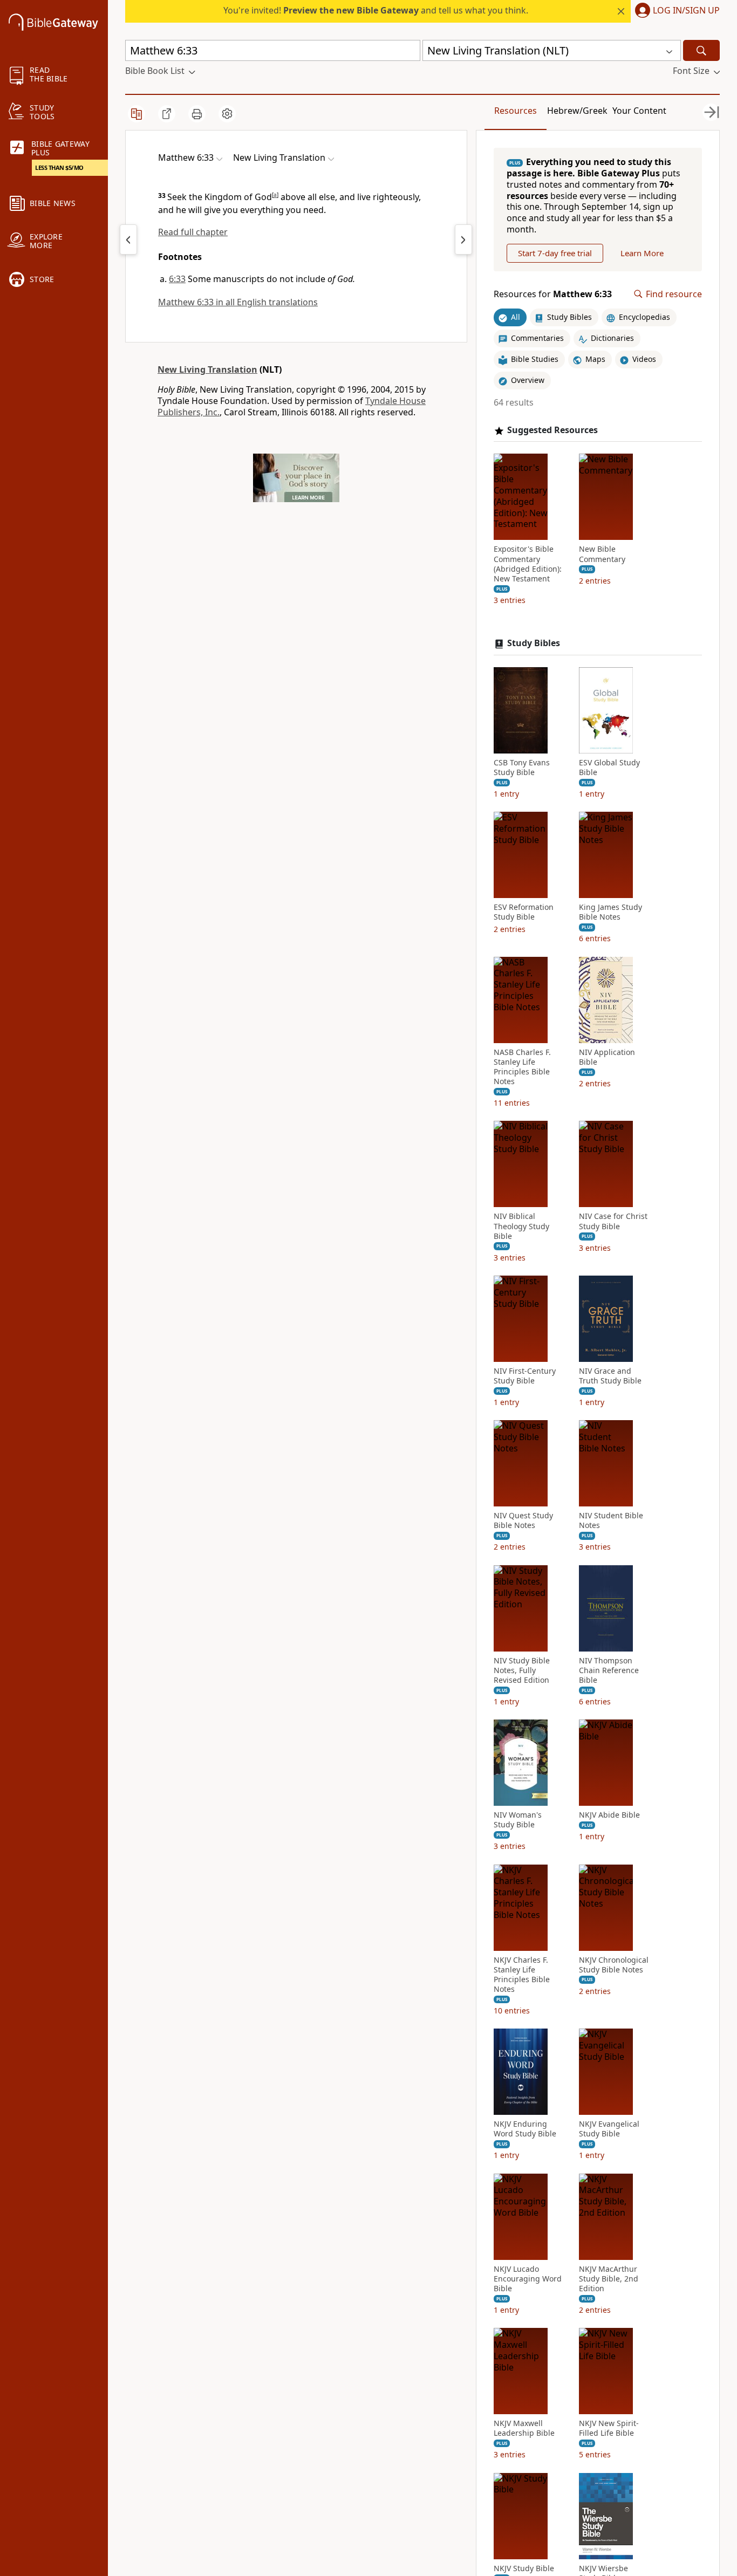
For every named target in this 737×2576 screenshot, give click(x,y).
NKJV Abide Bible (609, 1815)
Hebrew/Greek (577, 111)
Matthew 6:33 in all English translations (238, 302)
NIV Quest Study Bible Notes (523, 1520)
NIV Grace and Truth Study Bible (610, 1376)
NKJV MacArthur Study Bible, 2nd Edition (609, 2279)
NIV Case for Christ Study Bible (613, 1221)
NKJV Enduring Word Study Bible (525, 2129)
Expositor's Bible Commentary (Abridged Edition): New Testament (528, 564)
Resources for (553, 294)
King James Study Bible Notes (610, 912)
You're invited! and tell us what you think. (376, 10)
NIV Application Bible (607, 1057)
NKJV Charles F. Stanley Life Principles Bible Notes (522, 1975)
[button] (675, 11)
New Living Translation (207, 369)
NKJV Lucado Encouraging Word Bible (528, 2279)
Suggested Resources (552, 430)
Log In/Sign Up (686, 11)
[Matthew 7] (463, 239)
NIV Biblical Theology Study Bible (521, 1226)
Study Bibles (534, 643)
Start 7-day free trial (555, 253)
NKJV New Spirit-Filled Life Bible (609, 2428)
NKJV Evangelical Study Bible (609, 2129)
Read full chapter (193, 232)
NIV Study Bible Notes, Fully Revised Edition (522, 1670)
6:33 (177, 279)
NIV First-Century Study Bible (525, 1376)
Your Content (639, 111)
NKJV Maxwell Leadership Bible (524, 2428)
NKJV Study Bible (524, 2568)
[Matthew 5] (128, 239)
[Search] (701, 50)
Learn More (642, 253)
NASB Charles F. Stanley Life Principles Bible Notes (522, 1067)
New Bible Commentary (602, 554)
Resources (516, 111)
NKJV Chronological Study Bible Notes (614, 1965)
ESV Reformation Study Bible (524, 912)
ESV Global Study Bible (609, 768)
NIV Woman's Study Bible (518, 1820)
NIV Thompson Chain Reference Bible (609, 1670)
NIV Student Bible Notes (611, 1520)
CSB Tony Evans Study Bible (522, 768)
